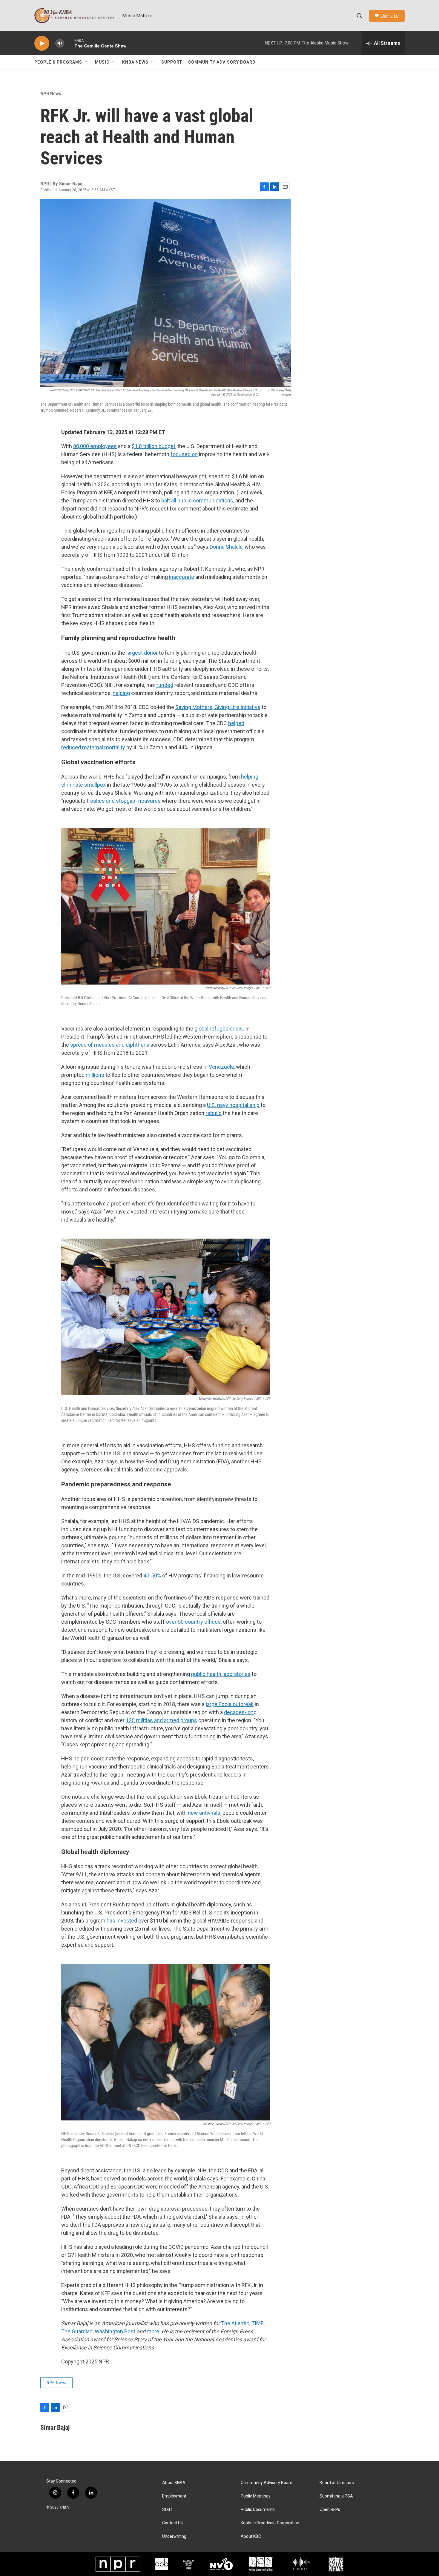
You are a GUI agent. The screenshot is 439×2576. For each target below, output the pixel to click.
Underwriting (174, 2536)
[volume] (60, 43)
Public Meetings (256, 2496)
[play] (42, 43)
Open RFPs (330, 2510)
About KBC (251, 2536)
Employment (174, 2496)
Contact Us (172, 2523)
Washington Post (115, 2331)
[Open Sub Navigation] (87, 62)
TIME (258, 2323)
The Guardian (77, 2331)
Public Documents (258, 2510)
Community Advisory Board (222, 62)
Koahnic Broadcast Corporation (270, 2523)
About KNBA (174, 2483)
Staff (167, 2510)
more (153, 2331)
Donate (389, 16)
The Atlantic (235, 2323)
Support (172, 62)
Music (102, 62)
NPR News (51, 93)
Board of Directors (337, 2483)
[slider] (69, 43)
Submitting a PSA (336, 2496)
